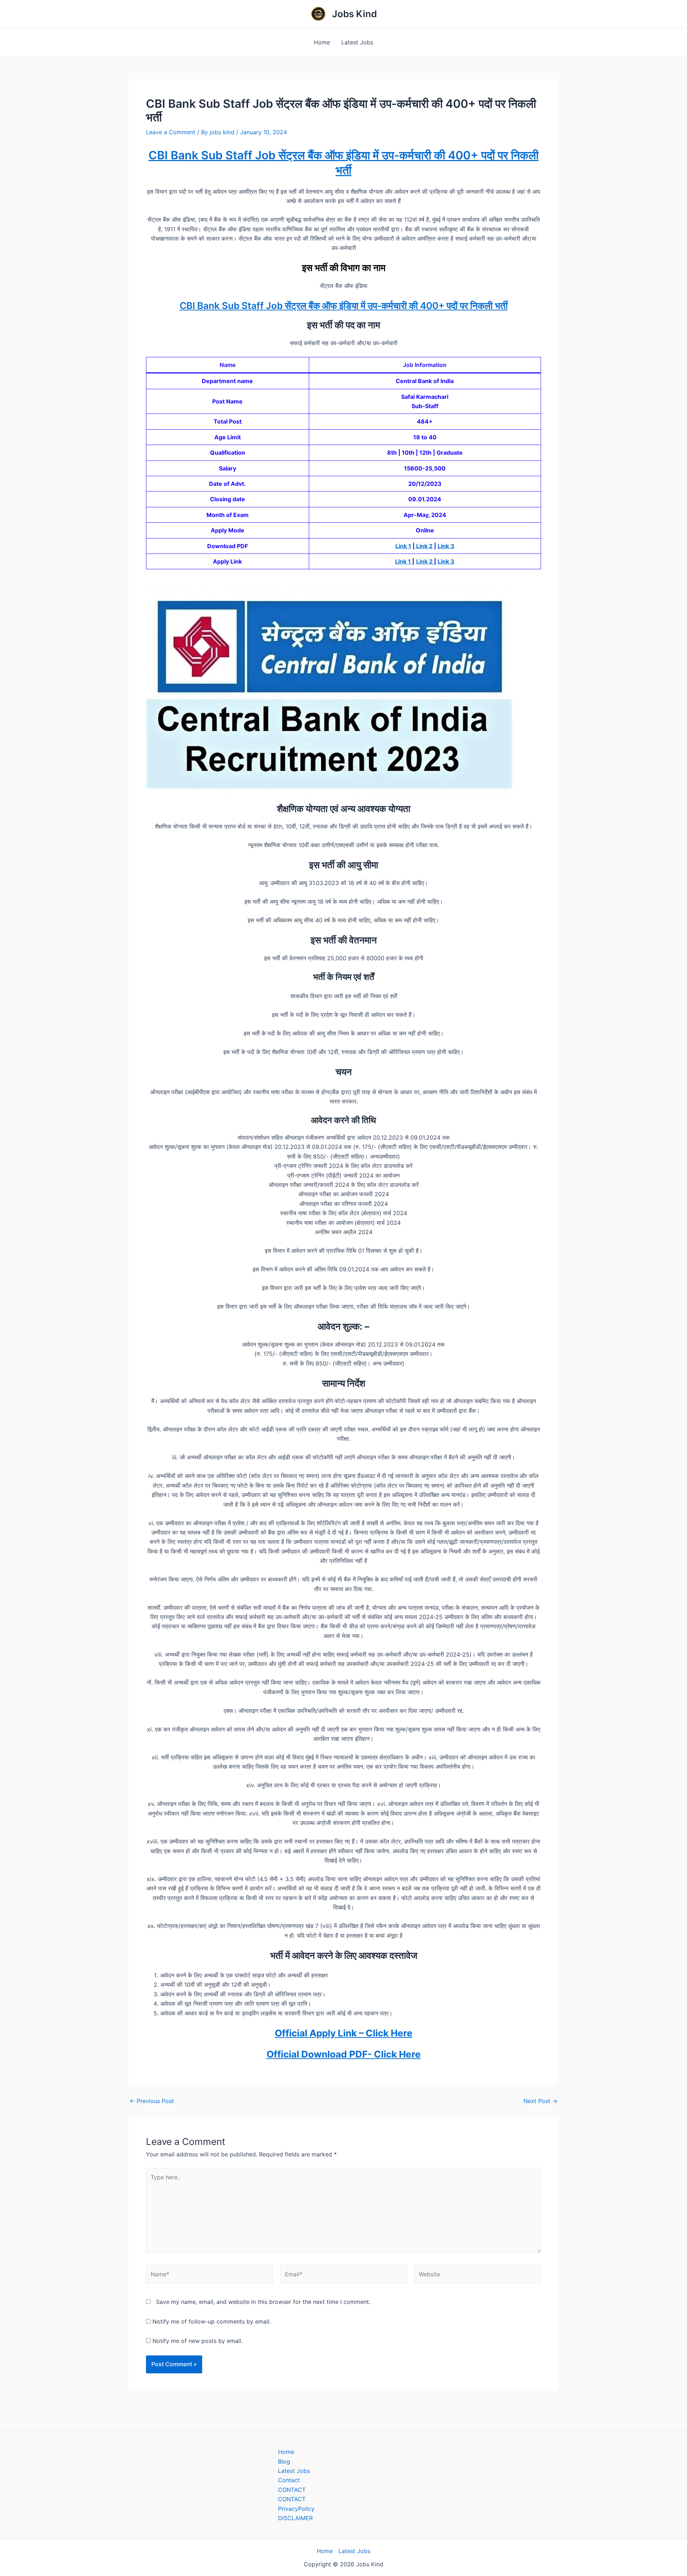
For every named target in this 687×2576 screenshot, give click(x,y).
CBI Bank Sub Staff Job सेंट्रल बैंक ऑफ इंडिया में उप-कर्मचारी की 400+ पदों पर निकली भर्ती (344, 306)
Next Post (540, 2101)
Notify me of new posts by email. (198, 2341)
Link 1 (403, 546)
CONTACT (292, 2490)
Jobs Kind (354, 14)
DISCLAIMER (295, 2518)
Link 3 (446, 546)
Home (322, 42)
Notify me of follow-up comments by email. (212, 2321)
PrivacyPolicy (296, 2509)
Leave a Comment (171, 132)
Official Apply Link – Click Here (344, 2033)
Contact (289, 2480)
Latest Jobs (357, 42)
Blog (284, 2461)
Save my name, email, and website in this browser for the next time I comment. (263, 2302)
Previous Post (152, 2101)
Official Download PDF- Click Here (344, 2054)
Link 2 (424, 546)
